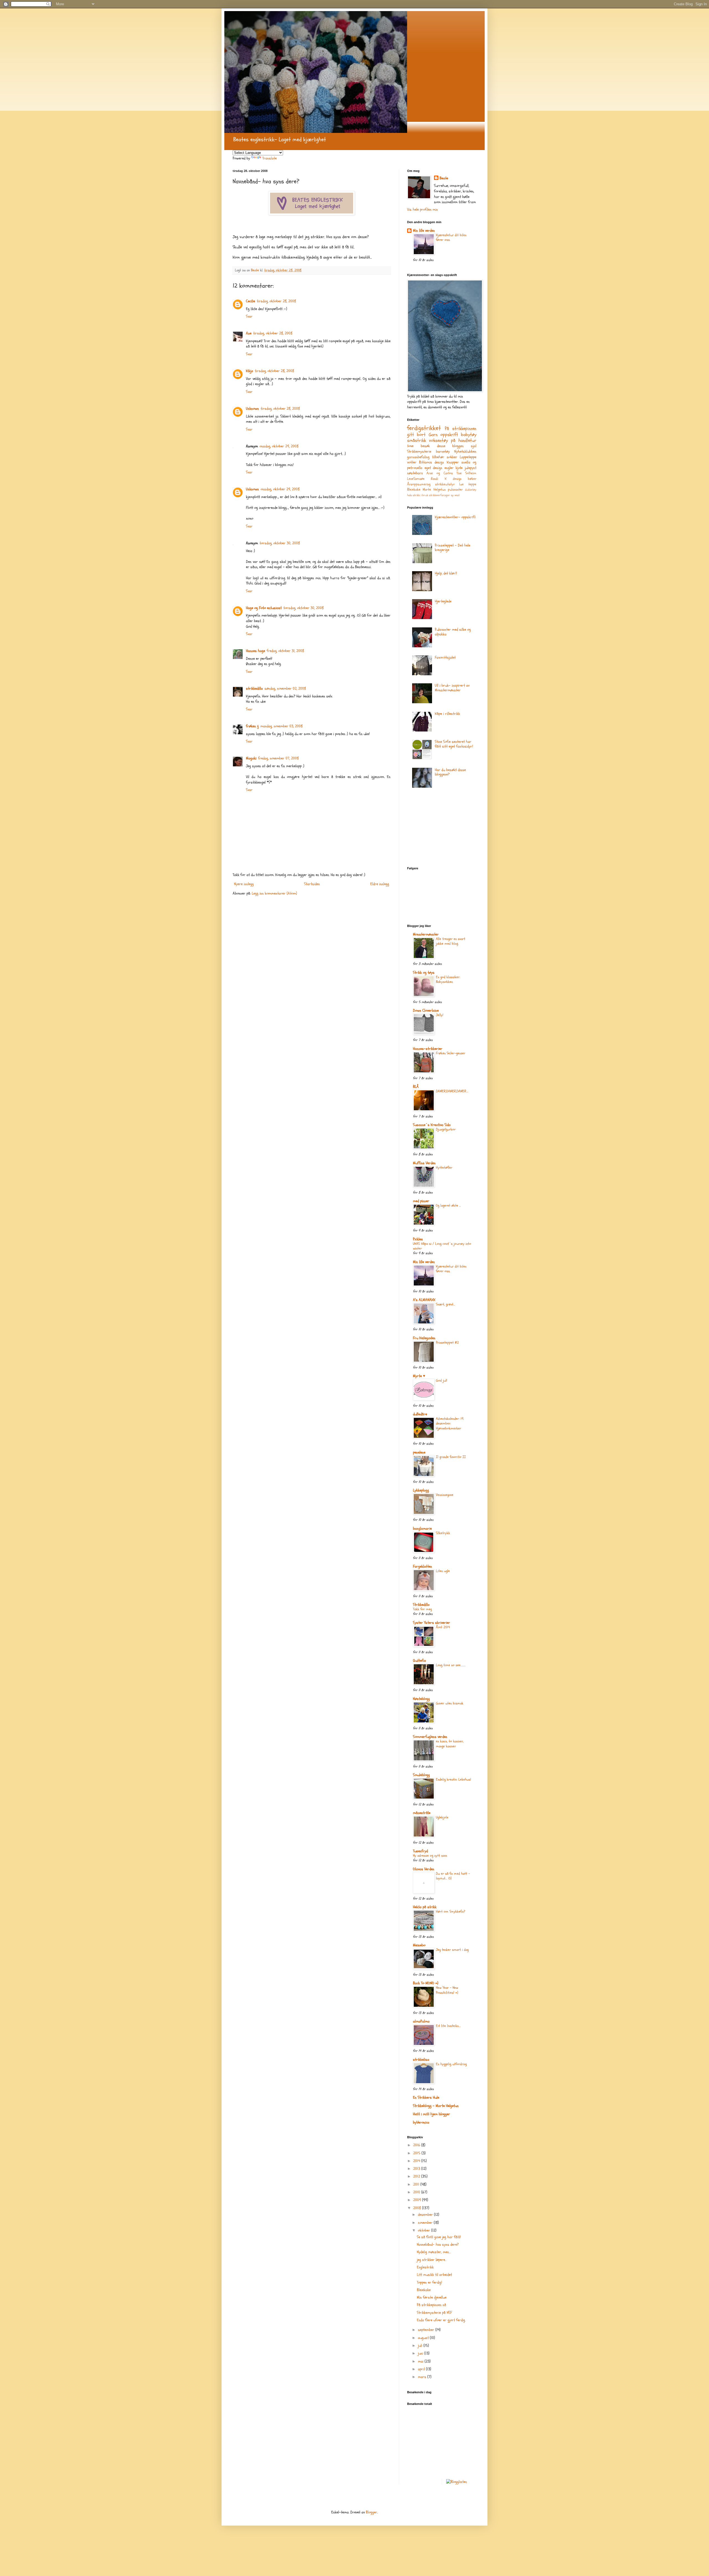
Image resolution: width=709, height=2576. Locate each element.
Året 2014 (443, 1627)
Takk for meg (422, 1609)
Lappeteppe (468, 457)
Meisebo (419, 1945)
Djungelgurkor (446, 1129)
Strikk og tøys (424, 973)
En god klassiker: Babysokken (448, 979)
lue (461, 484)
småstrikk (417, 440)
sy (452, 495)
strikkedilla (254, 688)
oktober (425, 2230)
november (426, 2223)
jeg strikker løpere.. (431, 2260)
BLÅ (416, 1087)
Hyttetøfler (444, 1168)
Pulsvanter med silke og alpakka (453, 632)
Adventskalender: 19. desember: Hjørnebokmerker (450, 1424)
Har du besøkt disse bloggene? (450, 772)
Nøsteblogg (421, 1699)
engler (449, 468)
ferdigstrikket (424, 428)
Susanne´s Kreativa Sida (432, 1125)
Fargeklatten (422, 1566)
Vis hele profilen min (422, 209)
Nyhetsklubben (465, 451)
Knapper (453, 462)
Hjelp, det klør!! (446, 573)
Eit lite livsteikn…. (448, 2026)
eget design (434, 468)
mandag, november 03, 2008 (282, 726)
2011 (417, 2184)
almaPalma (421, 2021)
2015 (417, 2153)
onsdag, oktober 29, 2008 (279, 446)
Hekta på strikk (425, 1907)
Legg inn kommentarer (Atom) (274, 893)
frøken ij (252, 726)
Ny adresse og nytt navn (430, 1856)
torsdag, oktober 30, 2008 (280, 543)
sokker (452, 457)
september (427, 2330)
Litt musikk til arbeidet (434, 2275)
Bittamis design (431, 462)
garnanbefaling (418, 457)
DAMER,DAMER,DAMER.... (452, 1091)
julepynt (471, 468)
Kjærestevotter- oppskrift (455, 517)
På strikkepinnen (461, 428)
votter (412, 462)
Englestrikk (425, 2267)
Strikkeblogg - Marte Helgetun (436, 2106)
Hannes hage (255, 651)
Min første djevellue (432, 2297)
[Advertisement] (435, 829)
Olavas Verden (424, 1869)
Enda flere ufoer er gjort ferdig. (441, 2320)
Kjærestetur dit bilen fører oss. (451, 237)
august (424, 2338)
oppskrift (449, 435)
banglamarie (422, 1528)
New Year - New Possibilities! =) (447, 1990)
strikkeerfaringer (440, 495)
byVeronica (421, 2122)
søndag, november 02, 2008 (285, 688)
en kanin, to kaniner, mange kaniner (450, 1744)
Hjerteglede (443, 601)
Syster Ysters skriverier (431, 1623)
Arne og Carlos (440, 473)
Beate (444, 178)
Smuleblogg (421, 1775)
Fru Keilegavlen (424, 1338)
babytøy (469, 435)
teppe (472, 484)
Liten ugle (443, 1571)
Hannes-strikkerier (428, 1049)
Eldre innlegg (380, 884)
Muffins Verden (424, 1163)
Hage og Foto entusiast (264, 608)
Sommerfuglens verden (430, 1737)
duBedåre (420, 1414)
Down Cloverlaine (426, 1010)
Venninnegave (445, 1495)
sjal (474, 446)
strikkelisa (421, 2059)
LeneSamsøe (416, 479)
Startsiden (312, 884)
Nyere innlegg (244, 884)
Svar (249, 316)
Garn (433, 435)
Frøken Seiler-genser (451, 1053)
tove (410, 446)
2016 (417, 2145)
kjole (459, 468)
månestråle (422, 1813)
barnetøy (443, 451)
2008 (418, 2208)
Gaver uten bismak (450, 1703)
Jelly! (440, 1015)
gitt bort (416, 435)
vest (457, 495)
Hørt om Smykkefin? (451, 1912)
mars (423, 2377)
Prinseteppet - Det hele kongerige (453, 548)
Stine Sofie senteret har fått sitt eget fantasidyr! (454, 744)
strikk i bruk (420, 495)
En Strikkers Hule (426, 2097)
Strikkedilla (421, 1605)
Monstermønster (426, 934)
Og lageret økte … (448, 1205)
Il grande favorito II (451, 1457)
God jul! (442, 1380)
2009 (418, 2200)
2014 (417, 2161)
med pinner (421, 1201)
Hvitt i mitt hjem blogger (431, 2114)
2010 (417, 2192)
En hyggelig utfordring (451, 2064)
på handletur (464, 440)
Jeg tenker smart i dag (452, 1950)
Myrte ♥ (419, 1376)
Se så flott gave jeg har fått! (439, 2237)
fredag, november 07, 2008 (278, 758)
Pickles (418, 1239)
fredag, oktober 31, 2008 (285, 651)
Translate (269, 158)
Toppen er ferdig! (429, 2282)
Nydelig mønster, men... (434, 2252)
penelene (419, 1452)
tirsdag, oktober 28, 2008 (276, 301)
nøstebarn (415, 473)
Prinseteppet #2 (447, 1343)
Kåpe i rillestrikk (447, 714)
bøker (472, 479)
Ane (249, 333)
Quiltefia (419, 1661)
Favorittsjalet (445, 657)
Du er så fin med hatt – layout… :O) (453, 1876)
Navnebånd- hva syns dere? (438, 2244)
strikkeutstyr (445, 484)
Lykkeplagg (421, 1490)
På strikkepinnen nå (431, 2305)
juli (421, 2346)
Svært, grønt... (445, 1304)
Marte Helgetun (434, 490)
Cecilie (251, 301)
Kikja (250, 371)
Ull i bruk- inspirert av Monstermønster (452, 688)
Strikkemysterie (419, 451)
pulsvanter (455, 490)
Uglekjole (442, 1817)
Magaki (251, 758)
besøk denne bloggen (442, 446)
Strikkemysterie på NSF (434, 2313)
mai (421, 2361)
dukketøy (471, 490)
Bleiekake (414, 490)
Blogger (372, 2512)
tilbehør (438, 457)
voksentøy (438, 440)
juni (421, 2353)
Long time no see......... (451, 1665)
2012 (417, 2176)
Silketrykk (443, 1533)
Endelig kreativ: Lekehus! (454, 1779)
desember (426, 2215)
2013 (417, 2169)
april (422, 2369)
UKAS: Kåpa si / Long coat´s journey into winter (442, 1246)
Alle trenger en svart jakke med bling (451, 941)
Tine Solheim (466, 473)
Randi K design (446, 479)
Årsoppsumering (419, 484)
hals (409, 495)
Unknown (252, 409)
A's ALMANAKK (424, 1300)
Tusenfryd (420, 1851)
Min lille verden (424, 230)
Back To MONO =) (426, 1983)
